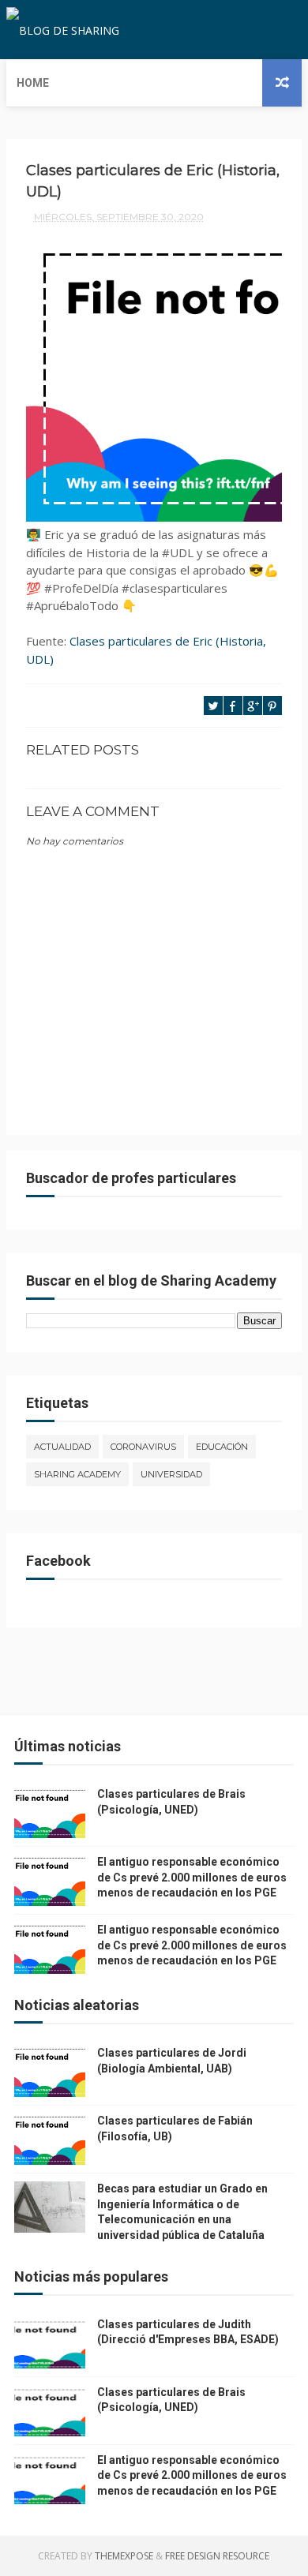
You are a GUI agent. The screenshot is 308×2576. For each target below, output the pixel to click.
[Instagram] (287, 30)
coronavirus (143, 1447)
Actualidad (62, 1447)
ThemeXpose (124, 2556)
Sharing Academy (77, 1474)
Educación (222, 1447)
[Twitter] (261, 30)
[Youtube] (299, 30)
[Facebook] (249, 30)
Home (33, 83)
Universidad (171, 1474)
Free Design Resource (217, 2556)
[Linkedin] (274, 30)
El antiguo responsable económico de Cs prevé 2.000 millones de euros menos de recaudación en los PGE (192, 1877)
